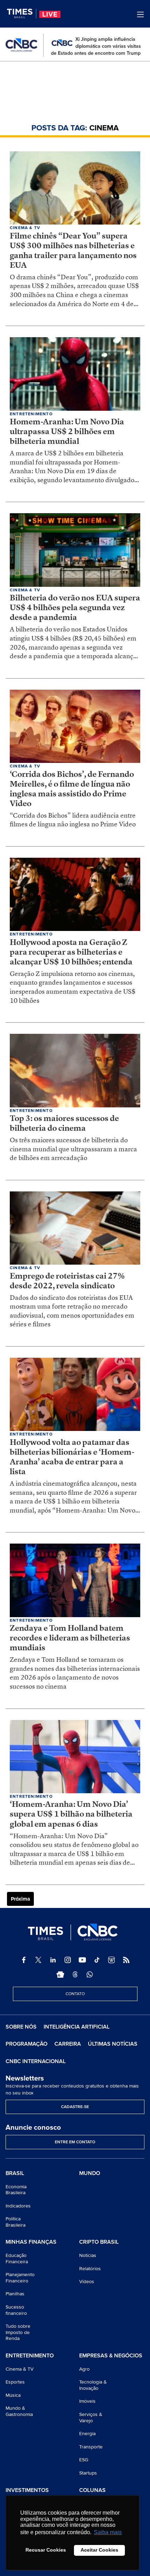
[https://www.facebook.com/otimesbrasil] (24, 1960)
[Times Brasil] (22, 14)
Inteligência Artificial (77, 2027)
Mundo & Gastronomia (19, 2411)
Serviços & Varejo (91, 2418)
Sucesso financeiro (16, 2310)
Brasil (15, 2174)
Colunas (92, 2491)
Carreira (68, 2044)
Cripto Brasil (99, 2242)
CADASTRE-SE (75, 2107)
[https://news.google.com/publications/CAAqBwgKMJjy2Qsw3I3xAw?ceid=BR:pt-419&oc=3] (60, 1975)
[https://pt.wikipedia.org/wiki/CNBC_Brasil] (112, 1960)
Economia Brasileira (16, 2190)
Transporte (91, 2447)
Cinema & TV (20, 2369)
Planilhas (15, 2294)
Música (13, 2395)
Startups (88, 2473)
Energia (87, 2434)
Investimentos (27, 2491)
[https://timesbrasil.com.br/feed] (126, 1960)
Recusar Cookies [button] (46, 2550)
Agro (84, 2369)
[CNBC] (21, 45)
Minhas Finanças (31, 2242)
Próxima (20, 1899)
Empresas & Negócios (111, 2356)
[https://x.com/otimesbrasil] (38, 1960)
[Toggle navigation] (140, 14)
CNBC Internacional (36, 2061)
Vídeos (87, 2282)
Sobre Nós (21, 2027)
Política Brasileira (16, 2222)
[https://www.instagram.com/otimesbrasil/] (68, 1960)
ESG (84, 2460)
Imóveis (87, 2401)
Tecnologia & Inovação (93, 2385)
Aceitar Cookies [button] (99, 2550)
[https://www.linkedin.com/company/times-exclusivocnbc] (53, 1960)
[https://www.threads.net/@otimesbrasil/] (75, 1975)
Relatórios (90, 2269)
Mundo (90, 2173)
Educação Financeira (17, 2259)
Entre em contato (75, 2142)
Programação (27, 2044)
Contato (75, 1994)
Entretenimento (30, 2356)
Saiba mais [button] (108, 2532)
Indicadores (18, 2206)
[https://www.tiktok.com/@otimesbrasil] (97, 1960)
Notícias (88, 2255)
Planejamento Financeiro (20, 2278)
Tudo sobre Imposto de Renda (18, 2332)
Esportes (15, 2382)
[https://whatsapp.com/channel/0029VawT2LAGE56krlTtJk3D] (90, 1975)
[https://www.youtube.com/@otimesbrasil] (82, 1960)
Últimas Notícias (113, 2044)
